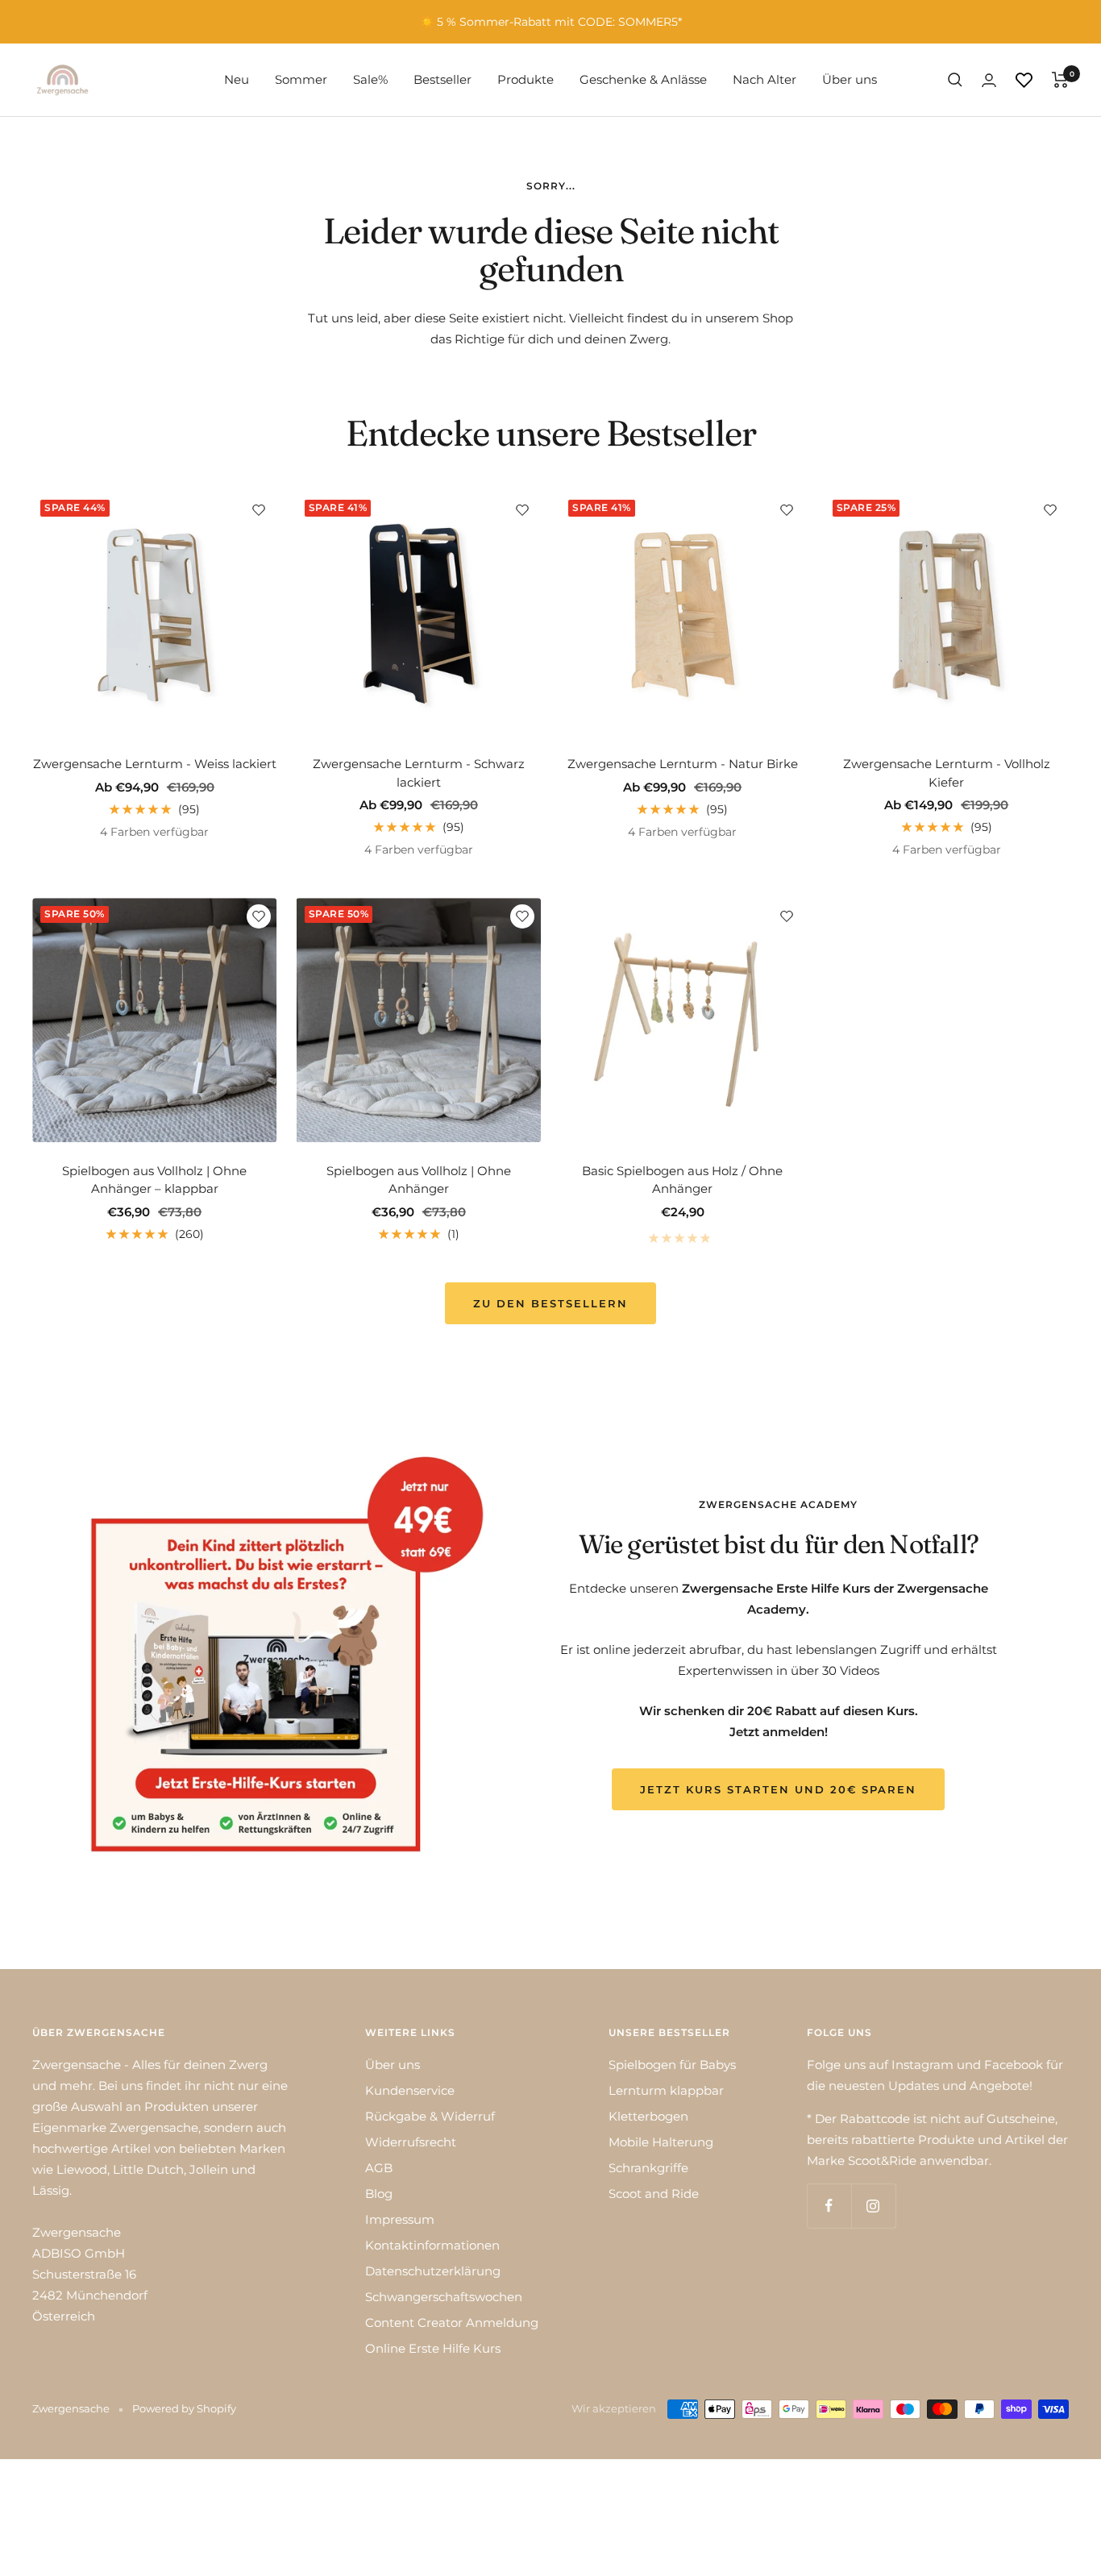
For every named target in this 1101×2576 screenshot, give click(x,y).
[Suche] (955, 80)
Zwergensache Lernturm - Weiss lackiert (155, 764)
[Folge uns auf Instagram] (873, 2206)
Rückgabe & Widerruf (430, 2116)
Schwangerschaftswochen (444, 2297)
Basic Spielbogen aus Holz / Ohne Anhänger (682, 1180)
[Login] (989, 80)
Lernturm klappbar (666, 2090)
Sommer (301, 79)
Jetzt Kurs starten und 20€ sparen (778, 1789)
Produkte (526, 79)
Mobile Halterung (661, 2142)
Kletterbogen (648, 2116)
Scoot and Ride (654, 2194)
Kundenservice (410, 2090)
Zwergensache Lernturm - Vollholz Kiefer (947, 773)
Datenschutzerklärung (433, 2271)
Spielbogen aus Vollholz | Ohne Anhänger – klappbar (154, 1180)
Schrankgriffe (648, 2168)
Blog (379, 2194)
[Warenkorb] (1060, 80)
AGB (379, 2168)
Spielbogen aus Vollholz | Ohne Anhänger (419, 1180)
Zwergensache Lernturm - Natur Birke (683, 764)
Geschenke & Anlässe (643, 79)
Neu (237, 79)
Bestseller (442, 79)
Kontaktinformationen (432, 2245)
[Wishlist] (1024, 80)
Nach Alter (764, 79)
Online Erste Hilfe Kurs (433, 2348)
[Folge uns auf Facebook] (829, 2206)
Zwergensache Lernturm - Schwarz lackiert (419, 773)
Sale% (370, 79)
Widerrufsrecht (411, 2142)
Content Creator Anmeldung (452, 2323)
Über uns (850, 79)
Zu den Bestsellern (550, 1303)
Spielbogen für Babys (672, 2065)
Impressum (400, 2219)
